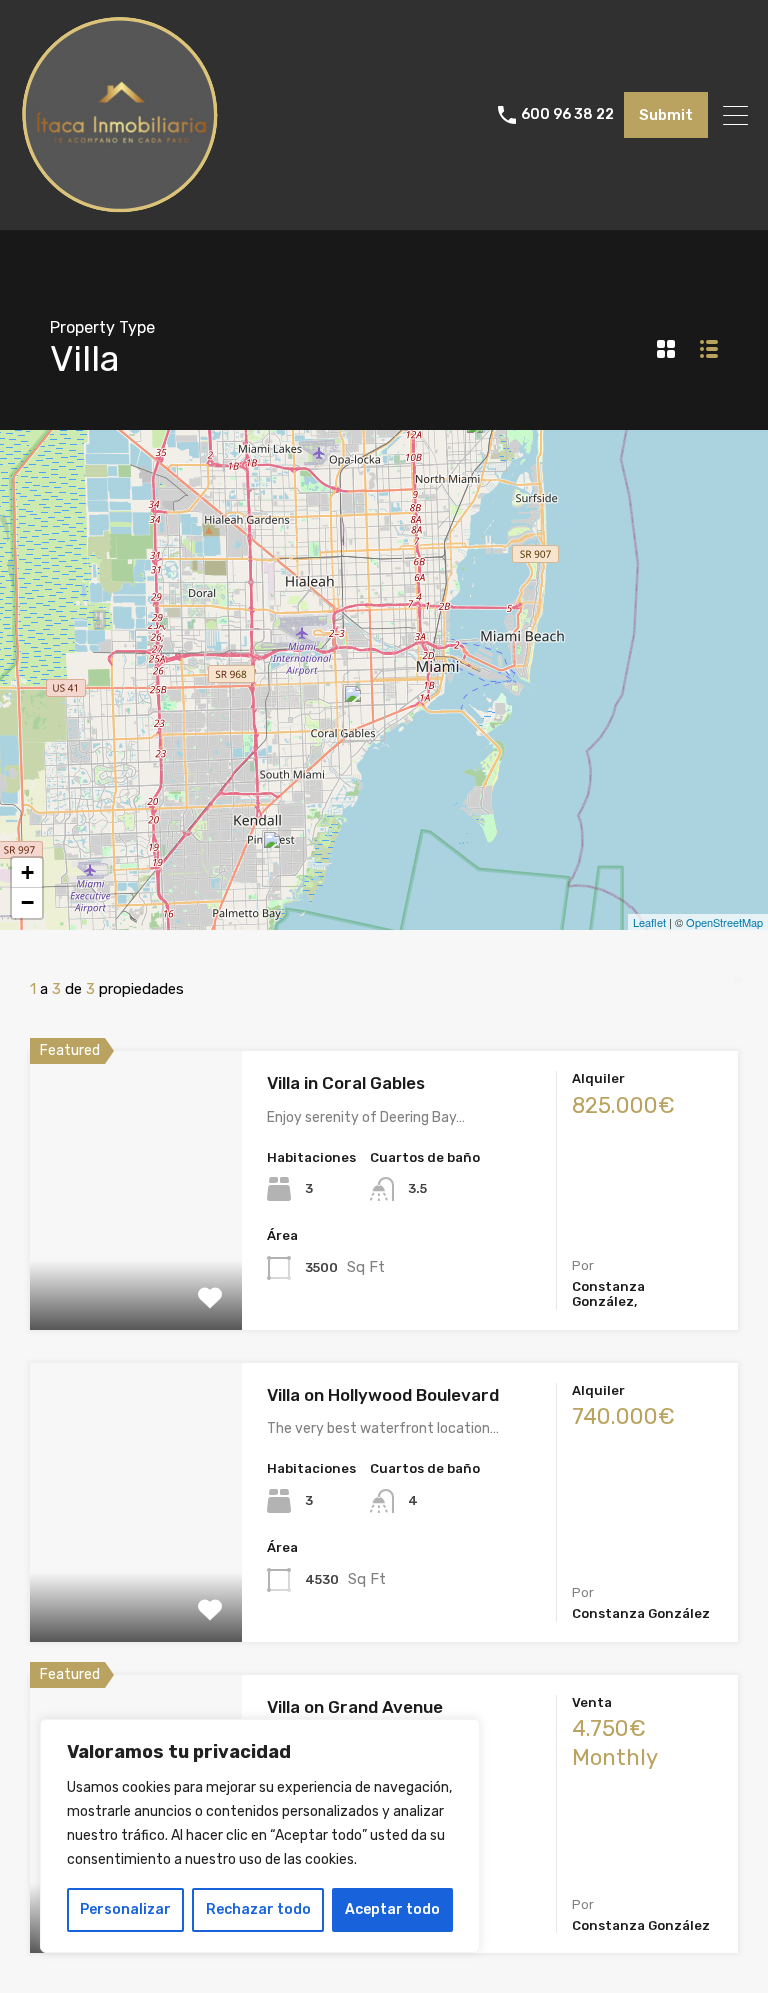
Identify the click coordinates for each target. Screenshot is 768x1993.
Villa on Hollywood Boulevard (383, 1395)
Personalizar (125, 1909)
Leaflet (649, 922)
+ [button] (27, 872)
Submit (666, 115)
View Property (136, 1274)
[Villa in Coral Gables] (283, 858)
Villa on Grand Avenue (355, 1707)
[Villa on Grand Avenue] (364, 712)
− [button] (27, 902)
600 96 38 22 (567, 115)
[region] (260, 1836)
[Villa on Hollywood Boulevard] (486, 443)
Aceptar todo (392, 1909)
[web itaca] (120, 206)
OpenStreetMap (724, 922)
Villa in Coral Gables (346, 1083)
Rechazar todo (258, 1909)
